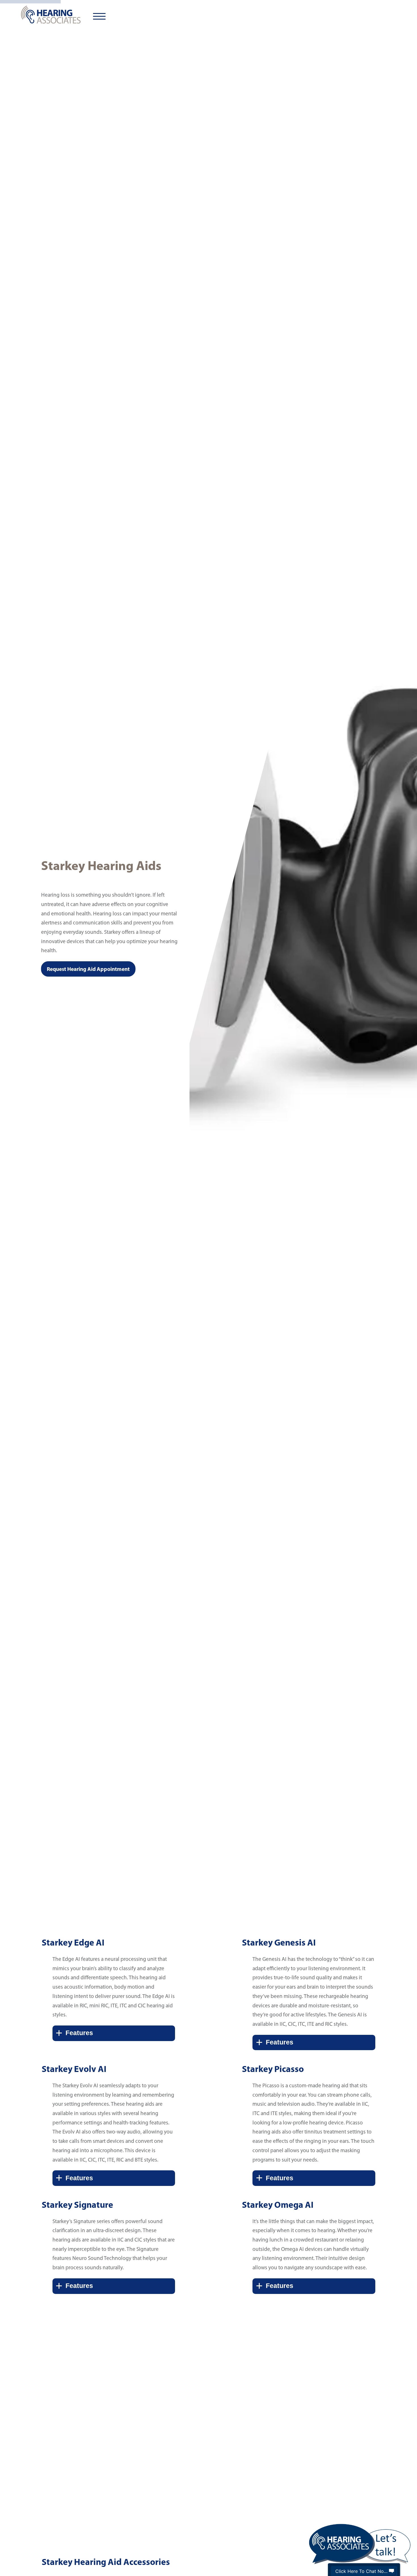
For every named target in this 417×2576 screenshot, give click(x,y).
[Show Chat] (391, 2571)
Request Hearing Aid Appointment (88, 970)
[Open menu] (99, 16)
